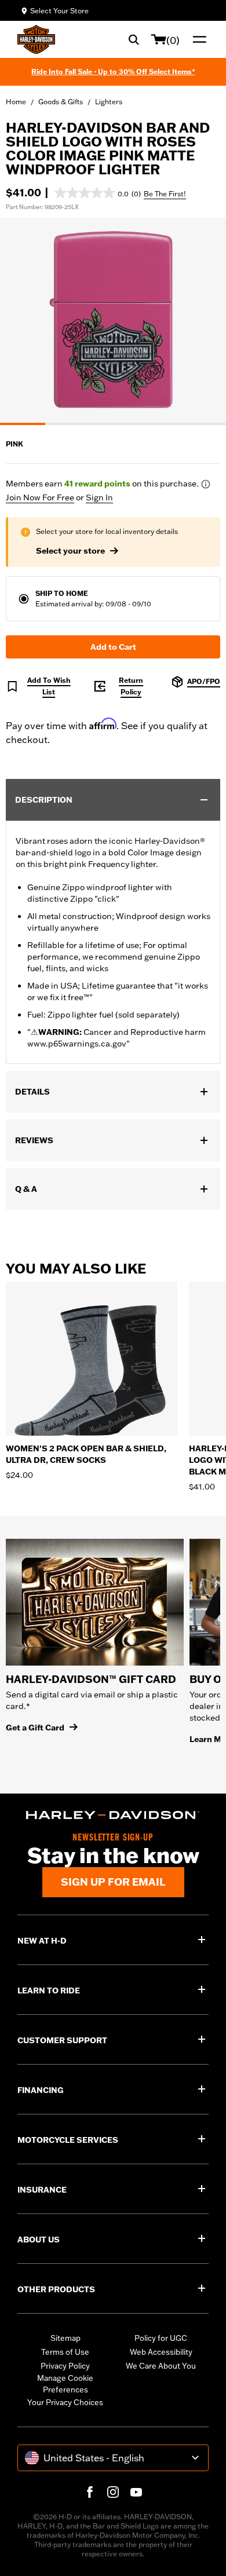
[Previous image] (23, 321)
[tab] (23, 424)
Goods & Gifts (61, 102)
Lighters (109, 102)
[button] (98, 193)
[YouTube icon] (136, 2492)
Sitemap (65, 2338)
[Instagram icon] (113, 2492)
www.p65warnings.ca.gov (77, 1044)
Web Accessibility (161, 2352)
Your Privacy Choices (65, 2402)
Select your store (70, 551)
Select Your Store (59, 11)
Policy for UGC (161, 2338)
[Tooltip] (206, 484)
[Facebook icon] (90, 2492)
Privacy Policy (65, 2366)
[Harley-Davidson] (113, 1815)
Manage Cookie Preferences (65, 2384)
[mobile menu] (197, 39)
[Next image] (203, 321)
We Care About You (161, 2366)
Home (16, 102)
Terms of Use (65, 2352)
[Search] (134, 39)
